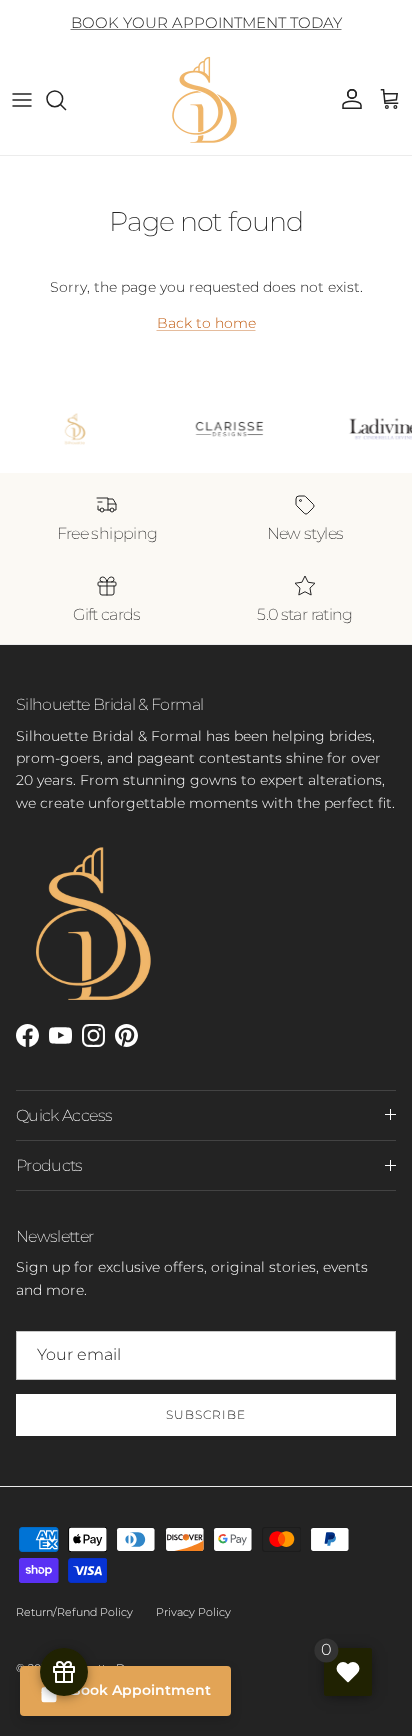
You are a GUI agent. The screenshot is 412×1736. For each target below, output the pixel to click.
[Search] (66, 100)
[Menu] (22, 100)
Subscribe (206, 1414)
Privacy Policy (193, 1612)
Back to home (206, 323)
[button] (390, 100)
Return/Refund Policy (74, 1612)
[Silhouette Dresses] (206, 100)
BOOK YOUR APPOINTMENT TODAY (206, 22)
